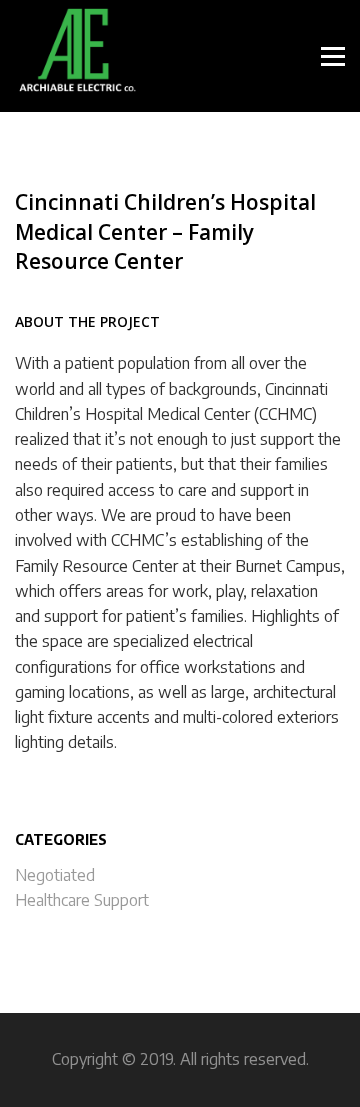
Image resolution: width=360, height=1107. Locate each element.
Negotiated (55, 875)
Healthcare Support (82, 900)
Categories (61, 839)
